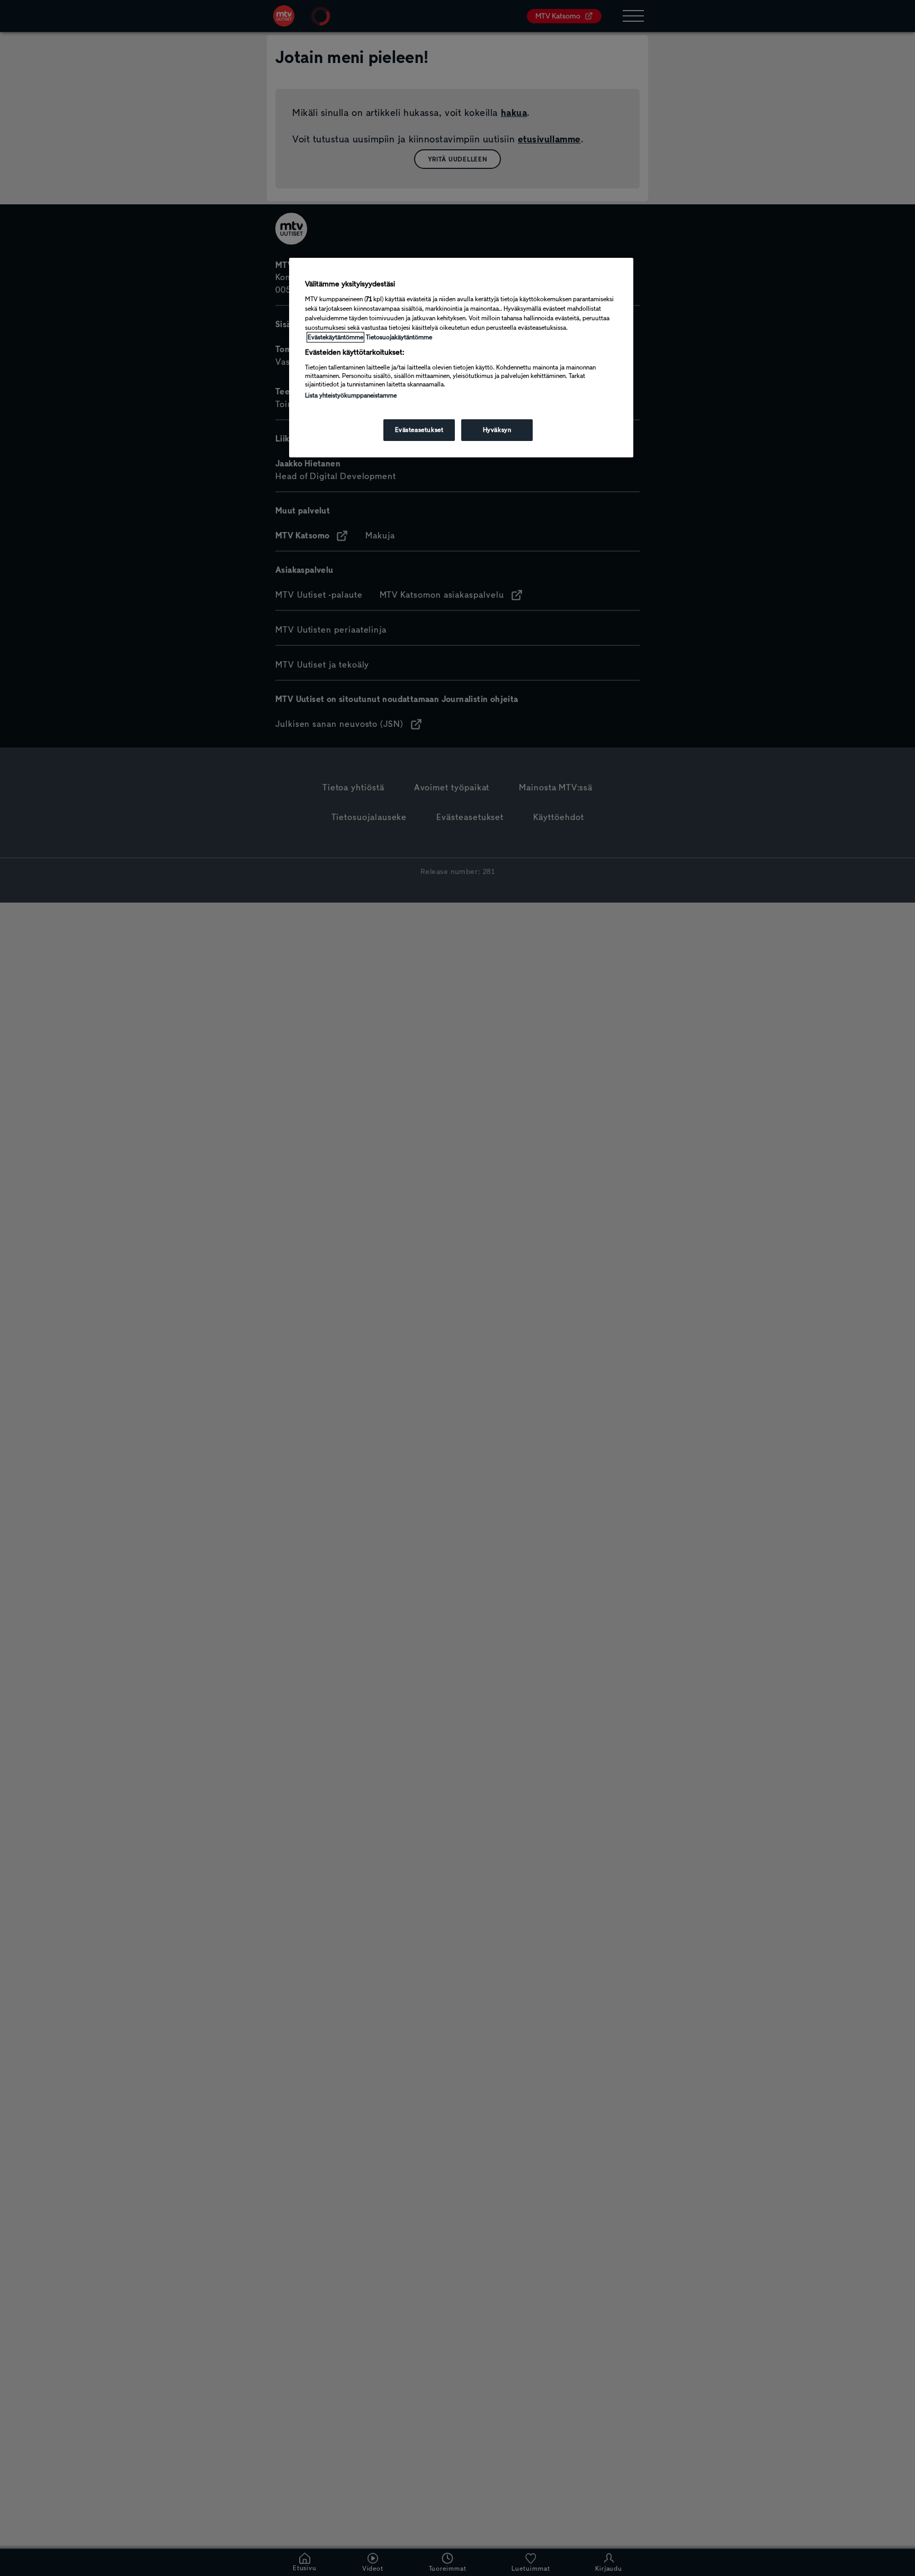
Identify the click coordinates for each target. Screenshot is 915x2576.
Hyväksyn (497, 430)
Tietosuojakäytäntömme (399, 337)
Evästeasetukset (419, 430)
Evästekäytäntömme (335, 337)
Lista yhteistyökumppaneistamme (351, 395)
